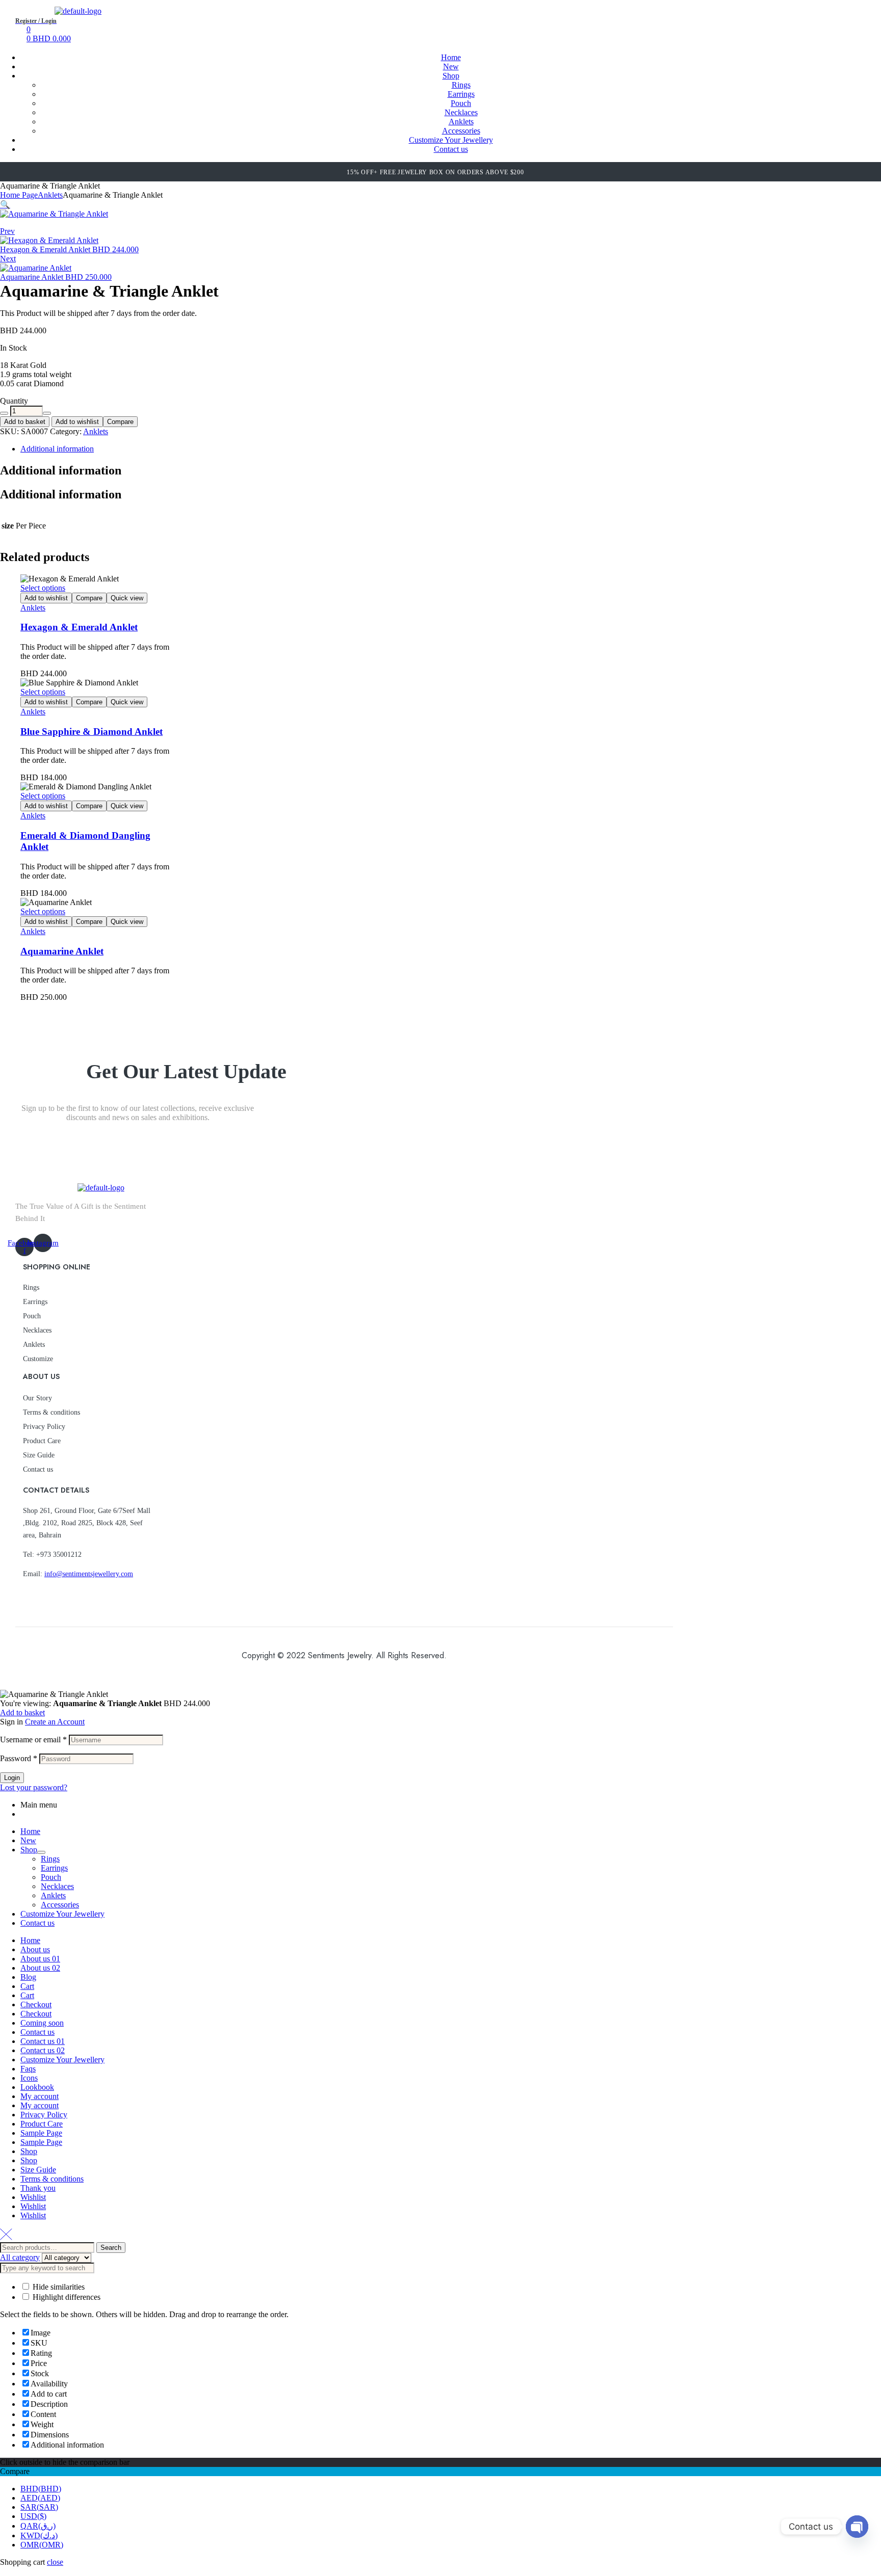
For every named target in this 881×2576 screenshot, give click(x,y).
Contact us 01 (43, 2041)
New (28, 1840)
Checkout (36, 2004)
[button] (5, 205)
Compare (120, 422)
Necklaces (37, 1330)
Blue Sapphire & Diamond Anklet (92, 732)
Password (19, 1758)
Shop (29, 1850)
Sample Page (41, 2133)
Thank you (38, 2188)
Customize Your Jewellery (62, 1914)
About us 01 (40, 1959)
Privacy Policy (44, 1427)
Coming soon (42, 2023)
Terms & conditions (51, 1412)
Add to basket (25, 422)
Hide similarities (58, 2287)
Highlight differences (66, 2297)
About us (35, 1949)
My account (40, 2096)
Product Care (42, 1441)
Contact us (38, 1469)
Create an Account (55, 1722)
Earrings (35, 1302)
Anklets (50, 195)
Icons (29, 2078)
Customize (38, 1359)
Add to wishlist (77, 422)
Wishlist (33, 2197)
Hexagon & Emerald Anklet (79, 627)
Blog (28, 1977)
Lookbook (37, 2087)
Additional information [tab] (61, 470)
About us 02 (40, 1968)
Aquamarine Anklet (62, 951)
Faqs (28, 2069)
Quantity (14, 401)
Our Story (37, 1398)
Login (12, 1778)
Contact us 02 (43, 2050)
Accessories (60, 1905)
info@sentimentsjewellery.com (89, 1574)
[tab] (339, 449)
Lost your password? (34, 1787)
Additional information (57, 449)
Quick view (127, 598)
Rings (31, 1287)
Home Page (19, 195)
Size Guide (39, 1455)
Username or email (33, 1740)
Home (30, 1831)
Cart (27, 1986)
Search (111, 2248)
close (55, 2562)
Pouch (32, 1316)
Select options (43, 588)
